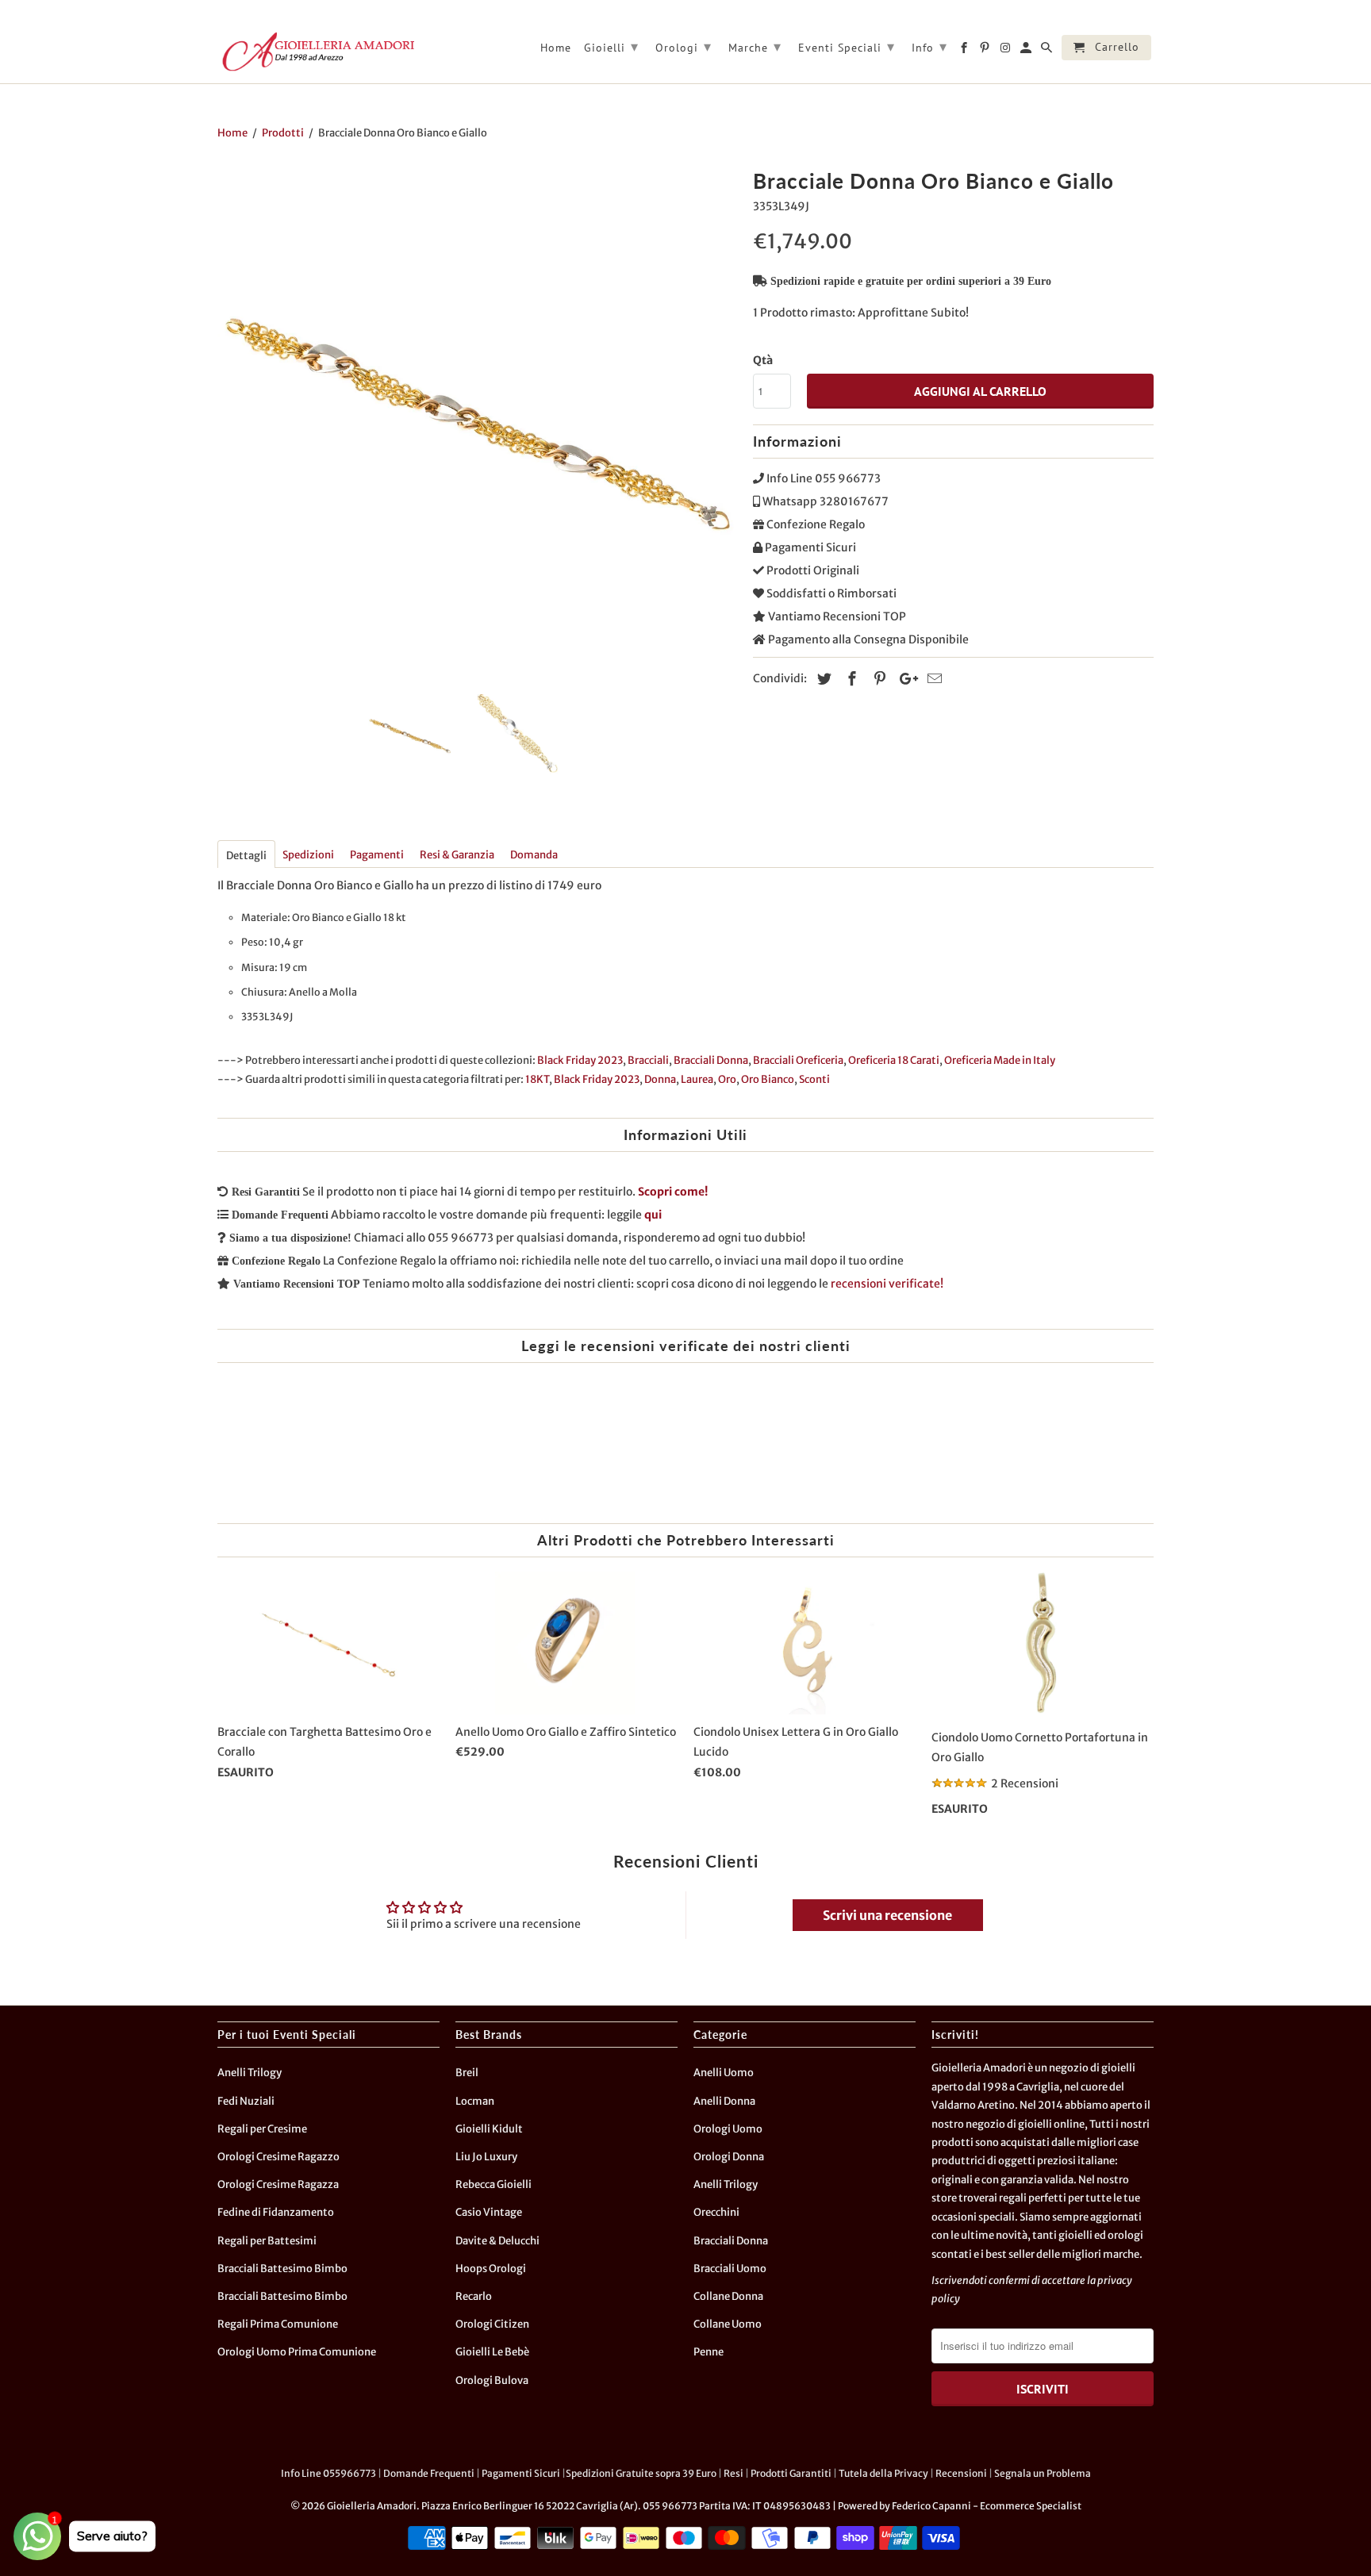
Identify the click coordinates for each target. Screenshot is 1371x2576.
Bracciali (648, 1060)
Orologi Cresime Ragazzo (278, 2157)
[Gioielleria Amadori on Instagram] (1006, 51)
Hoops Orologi (491, 2269)
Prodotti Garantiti (791, 2473)
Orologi (684, 46)
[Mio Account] (1027, 51)
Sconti (814, 1079)
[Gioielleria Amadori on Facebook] (965, 51)
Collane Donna (728, 2296)
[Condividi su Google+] (904, 679)
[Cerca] (1048, 51)
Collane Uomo (728, 2324)
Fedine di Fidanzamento (276, 2212)
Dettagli (246, 856)
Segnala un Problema (1043, 2473)
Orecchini (716, 2212)
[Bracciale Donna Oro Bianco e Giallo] (477, 422)
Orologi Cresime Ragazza (278, 2184)
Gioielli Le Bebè (492, 2352)
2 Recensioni (1025, 1783)
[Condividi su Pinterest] (878, 679)
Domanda (534, 855)
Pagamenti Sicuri (521, 2473)
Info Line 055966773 (328, 2473)
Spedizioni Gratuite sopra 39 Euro (641, 2473)
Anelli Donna (724, 2101)
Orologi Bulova (492, 2380)
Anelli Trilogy (250, 2073)
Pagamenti (377, 855)
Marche (755, 46)
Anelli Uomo (724, 2073)
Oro (727, 1079)
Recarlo (474, 2296)
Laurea (697, 1079)
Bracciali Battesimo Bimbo (282, 2269)
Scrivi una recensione (887, 1915)
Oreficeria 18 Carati (894, 1060)
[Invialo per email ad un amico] (932, 679)
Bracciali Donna (711, 1060)
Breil (467, 2073)
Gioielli (611, 46)
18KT (537, 1079)
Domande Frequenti (429, 2473)
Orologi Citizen (492, 2324)
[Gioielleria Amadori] (317, 52)
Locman (475, 2101)
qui (653, 1215)
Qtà (763, 360)
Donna (660, 1079)
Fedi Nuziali (246, 2101)
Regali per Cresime (262, 2129)
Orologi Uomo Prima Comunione (297, 2352)
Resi (734, 2473)
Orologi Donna (729, 2157)
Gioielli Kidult (489, 2129)
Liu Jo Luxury (486, 2157)
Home (556, 48)
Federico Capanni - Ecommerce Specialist (987, 2506)
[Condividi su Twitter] (822, 679)
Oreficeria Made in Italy (1000, 1060)
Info (929, 46)
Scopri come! (673, 1192)
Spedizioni (308, 855)
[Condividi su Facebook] (850, 679)
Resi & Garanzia (457, 855)
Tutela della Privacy (883, 2473)
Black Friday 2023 (580, 1060)
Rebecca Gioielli (493, 2184)
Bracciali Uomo (730, 2269)
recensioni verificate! (887, 1284)
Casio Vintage (489, 2212)
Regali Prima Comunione (278, 2324)
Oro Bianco (768, 1079)
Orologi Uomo (728, 2129)
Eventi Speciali (847, 46)
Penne (709, 2352)
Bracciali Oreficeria (798, 1060)
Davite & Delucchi (497, 2241)
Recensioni (961, 2473)
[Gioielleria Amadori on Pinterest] (986, 51)
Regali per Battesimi (267, 2241)
